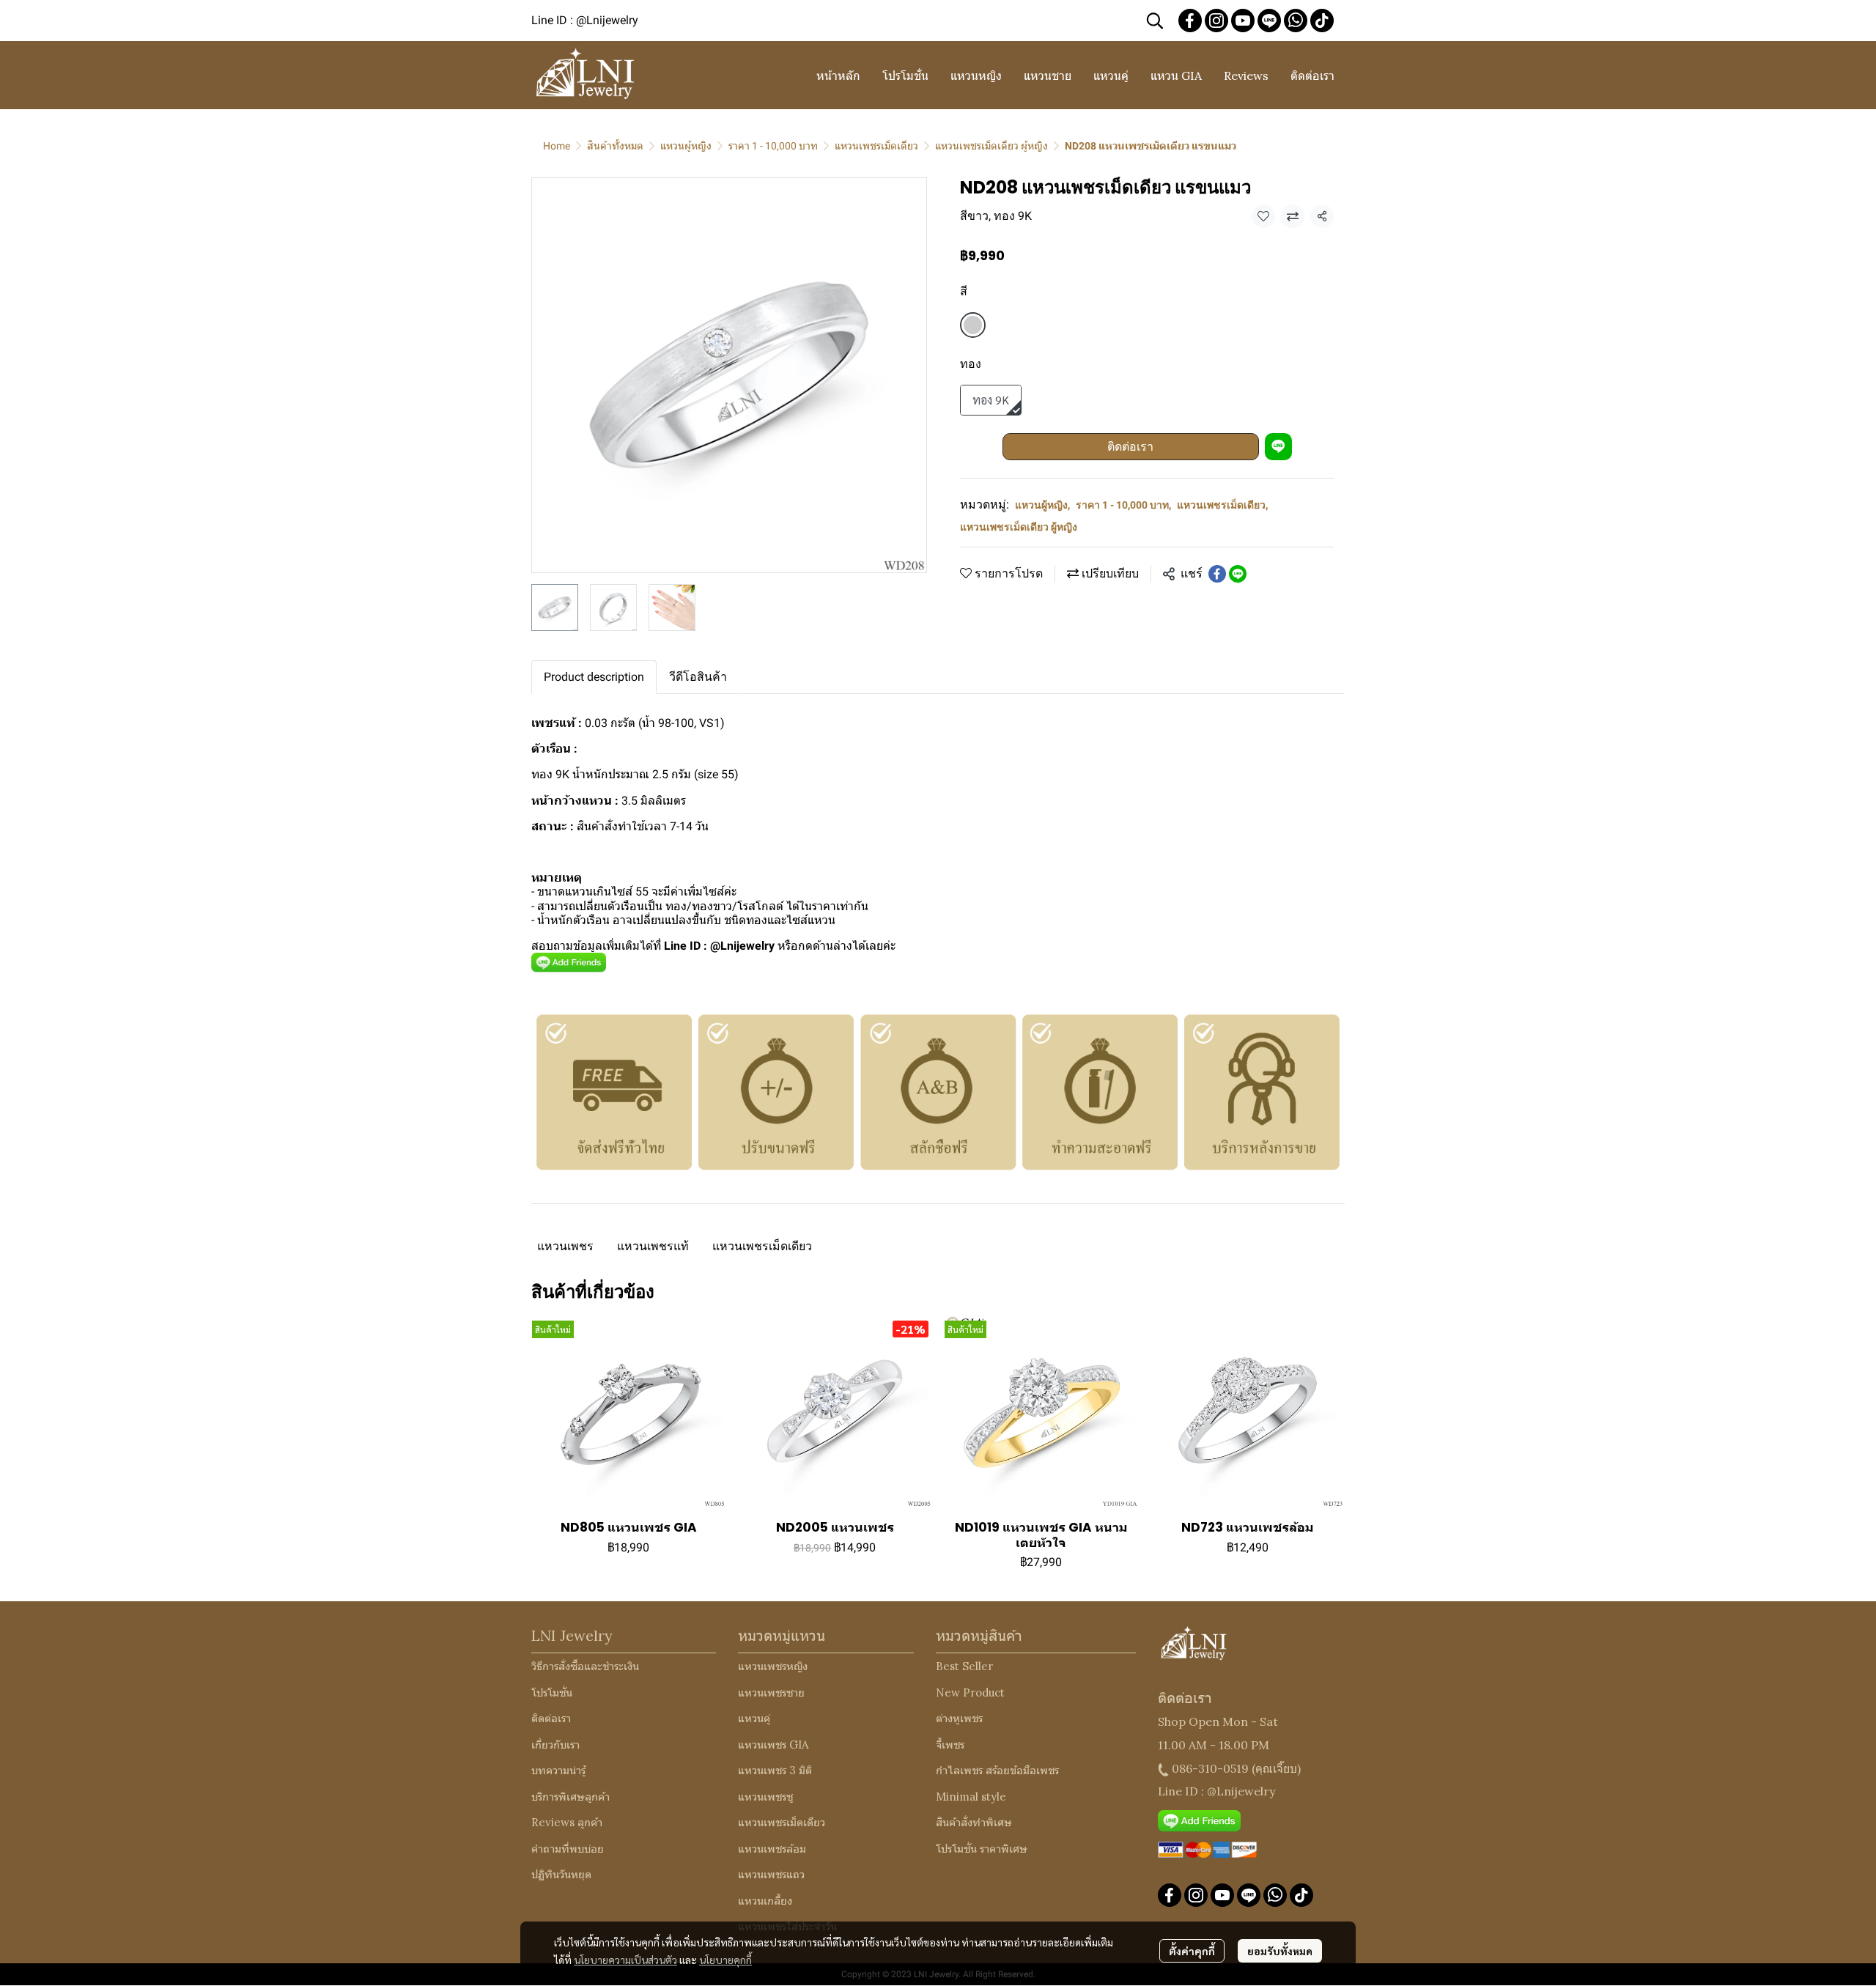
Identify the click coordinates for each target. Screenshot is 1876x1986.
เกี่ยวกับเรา (555, 1745)
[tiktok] (1322, 21)
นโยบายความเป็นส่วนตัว (625, 1960)
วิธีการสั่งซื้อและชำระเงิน (585, 1666)
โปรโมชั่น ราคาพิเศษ (982, 1849)
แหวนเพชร (565, 1246)
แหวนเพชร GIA (773, 1745)
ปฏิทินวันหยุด (561, 1874)
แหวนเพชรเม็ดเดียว (876, 146)
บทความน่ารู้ (558, 1770)
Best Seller (964, 1666)
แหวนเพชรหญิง (773, 1666)
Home (557, 146)
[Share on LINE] (1238, 574)
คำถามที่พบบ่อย (568, 1849)
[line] (1269, 21)
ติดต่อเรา (1130, 447)
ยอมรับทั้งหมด (1280, 1951)
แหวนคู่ (754, 1718)
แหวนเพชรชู (765, 1797)
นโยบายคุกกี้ (725, 1960)
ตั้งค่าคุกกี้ (1192, 1951)
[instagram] (1216, 21)
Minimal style (971, 1797)
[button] (1155, 21)
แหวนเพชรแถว (771, 1874)
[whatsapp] (1296, 21)
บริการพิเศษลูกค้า (570, 1797)
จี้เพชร (950, 1745)
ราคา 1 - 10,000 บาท (773, 146)
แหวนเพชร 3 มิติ (775, 1770)
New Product (970, 1692)
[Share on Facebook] (1217, 574)
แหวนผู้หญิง (686, 146)
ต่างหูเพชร (959, 1718)
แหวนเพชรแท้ (653, 1246)
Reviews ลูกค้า (567, 1822)
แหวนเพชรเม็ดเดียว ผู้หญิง (991, 146)
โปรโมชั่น (552, 1692)
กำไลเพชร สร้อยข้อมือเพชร (997, 1770)
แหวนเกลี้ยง (765, 1901)
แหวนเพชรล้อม (772, 1849)
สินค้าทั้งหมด (615, 146)
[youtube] (1243, 21)
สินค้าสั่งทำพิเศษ (974, 1822)
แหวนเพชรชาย (771, 1692)
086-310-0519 (1210, 1768)
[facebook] (1190, 21)
